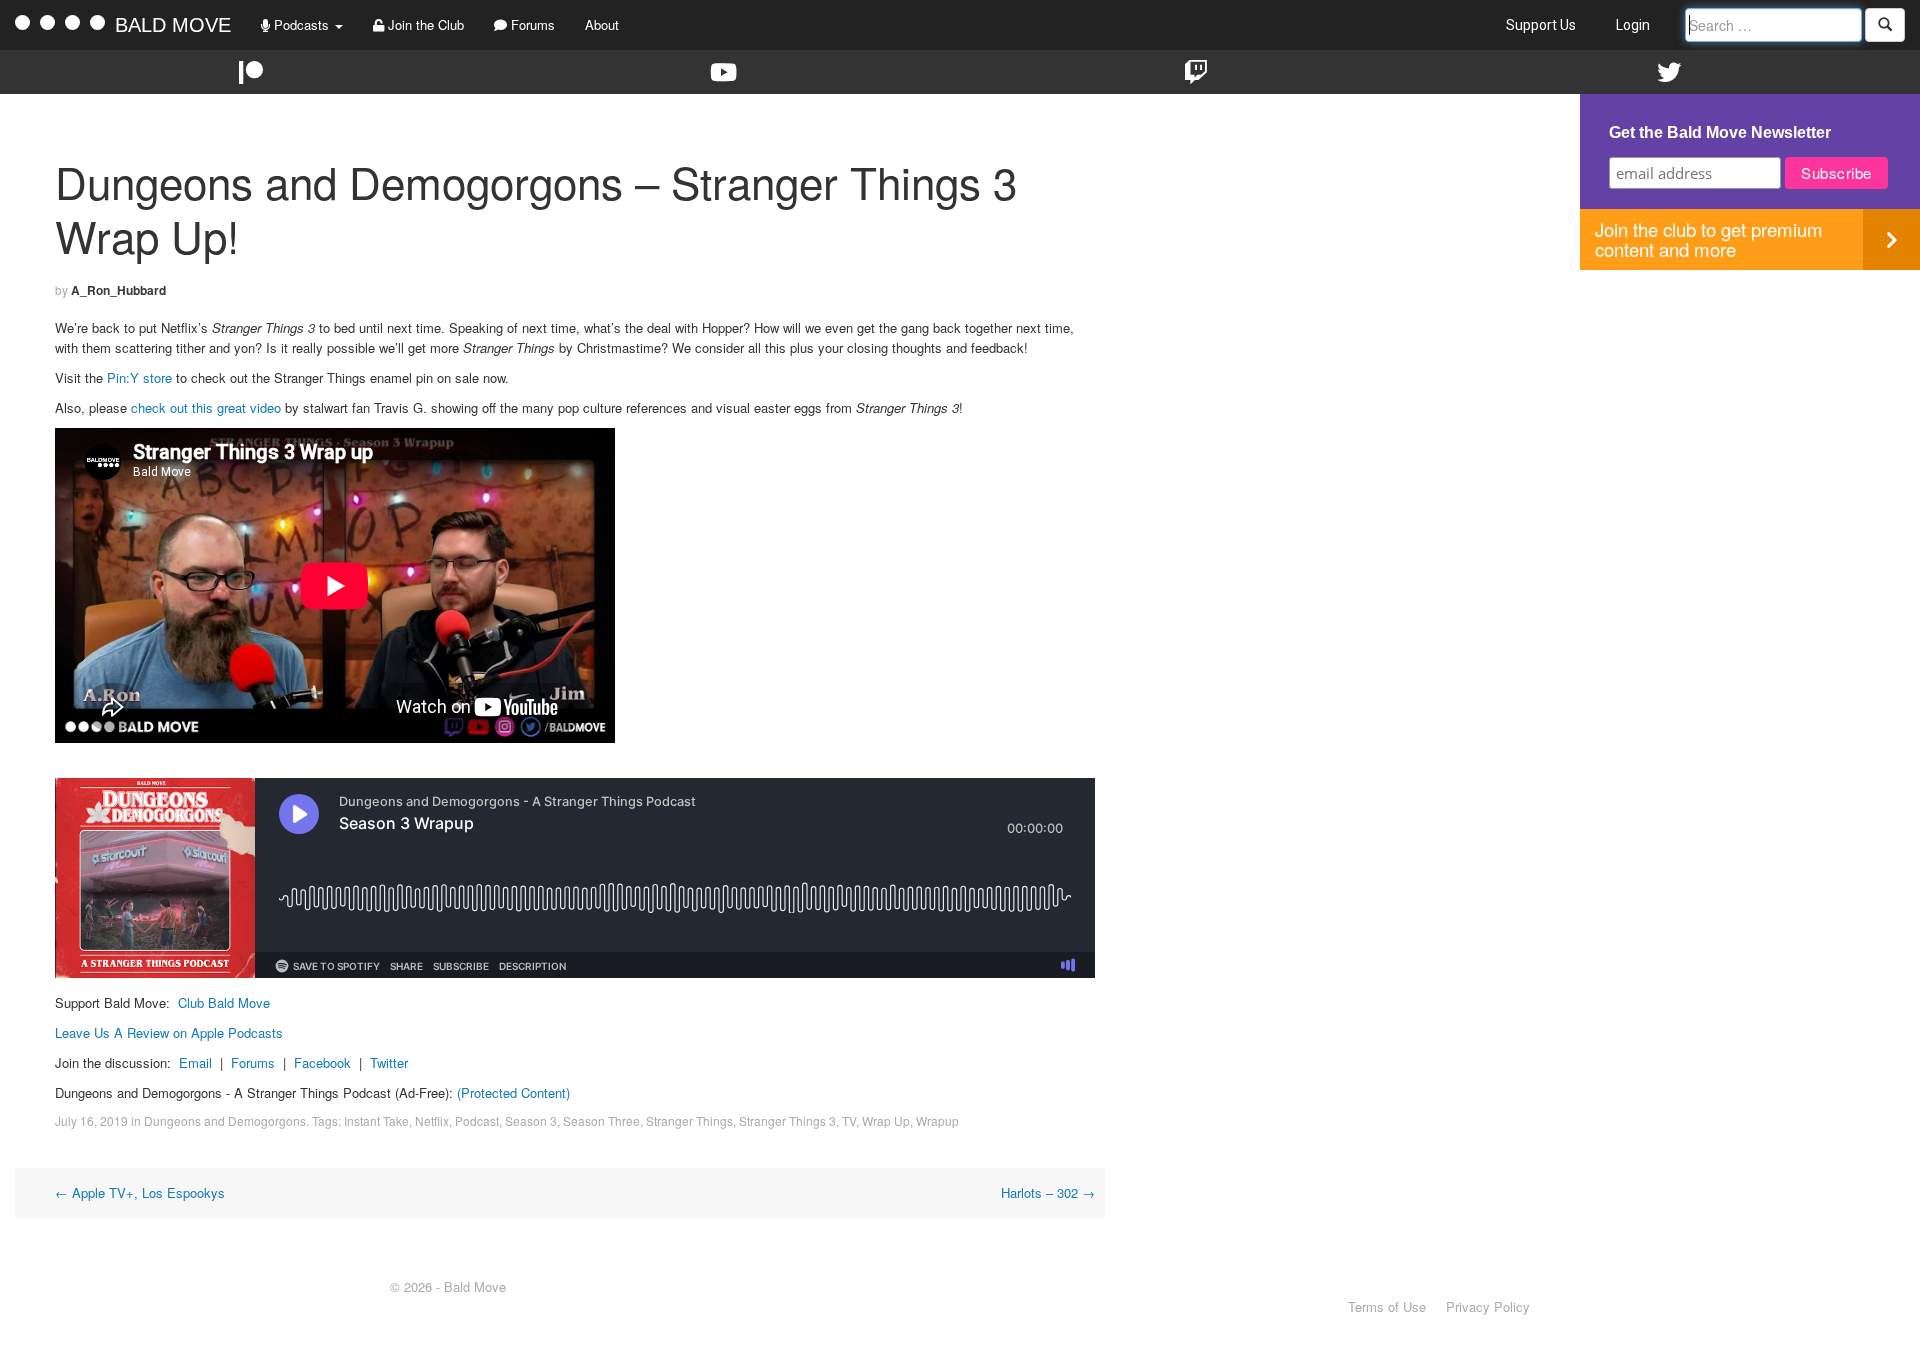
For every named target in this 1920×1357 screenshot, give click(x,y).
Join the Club (424, 24)
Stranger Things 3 (787, 1120)
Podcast (477, 1120)
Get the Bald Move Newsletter (1720, 132)
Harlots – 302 (1048, 1192)
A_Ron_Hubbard (118, 290)
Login (1633, 25)
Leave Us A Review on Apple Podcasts (169, 1032)
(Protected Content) (513, 1092)
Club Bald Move (224, 1002)
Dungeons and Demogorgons (225, 1120)
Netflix (432, 1120)
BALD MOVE (173, 25)
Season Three (601, 1120)
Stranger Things (689, 1120)
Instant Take (376, 1120)
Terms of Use (1387, 1306)
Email (195, 1062)
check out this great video (206, 407)
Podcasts (301, 24)
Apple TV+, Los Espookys (140, 1192)
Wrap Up (886, 1120)
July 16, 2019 (91, 1120)
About (602, 24)
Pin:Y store (139, 377)
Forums (531, 24)
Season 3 (531, 1120)
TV (849, 1120)
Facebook (322, 1062)
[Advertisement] (1750, 410)
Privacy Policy (1488, 1306)
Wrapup (937, 1120)
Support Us (1541, 25)
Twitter (389, 1062)
